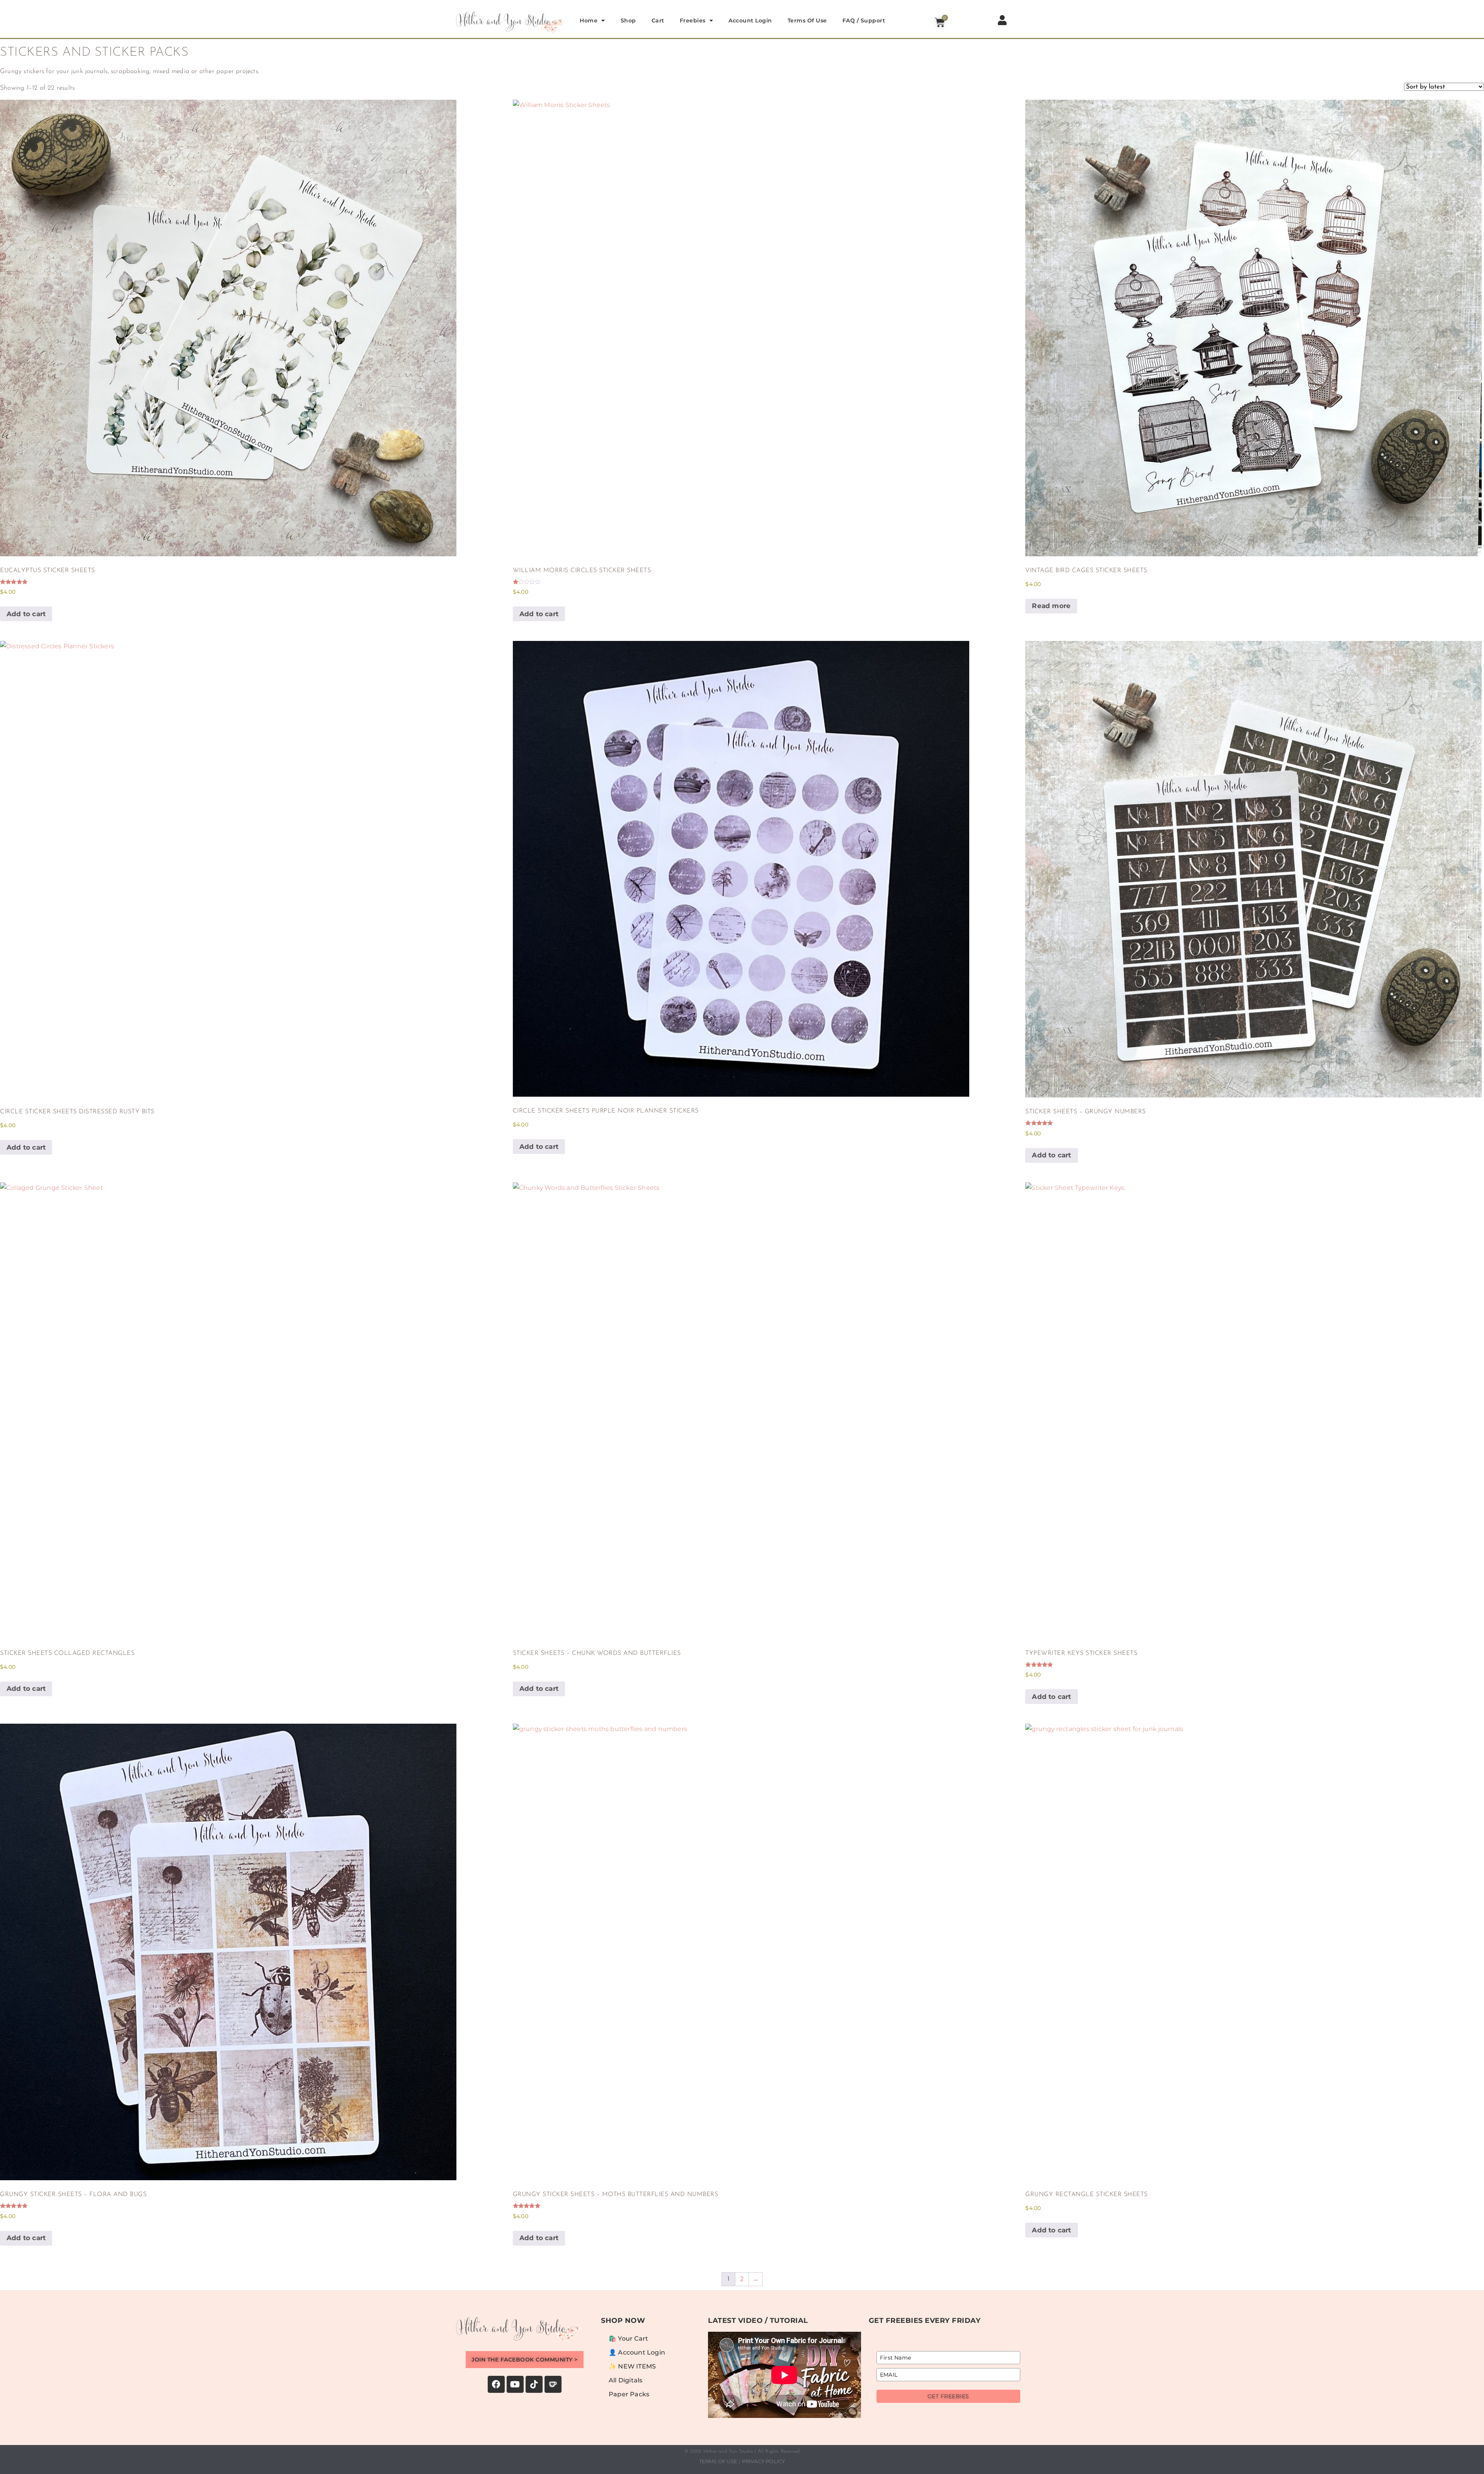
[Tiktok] (534, 2384)
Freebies (693, 20)
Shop (628, 20)
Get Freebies (948, 2396)
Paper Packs (629, 2394)
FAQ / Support (864, 20)
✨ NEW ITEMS (632, 2366)
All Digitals (625, 2380)
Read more (1051, 606)
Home (589, 20)
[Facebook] (496, 2384)
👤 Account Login (637, 2352)
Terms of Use (807, 20)
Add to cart (26, 614)
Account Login (750, 20)
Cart (658, 20)
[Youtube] (515, 2384)
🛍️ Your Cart (628, 2339)
